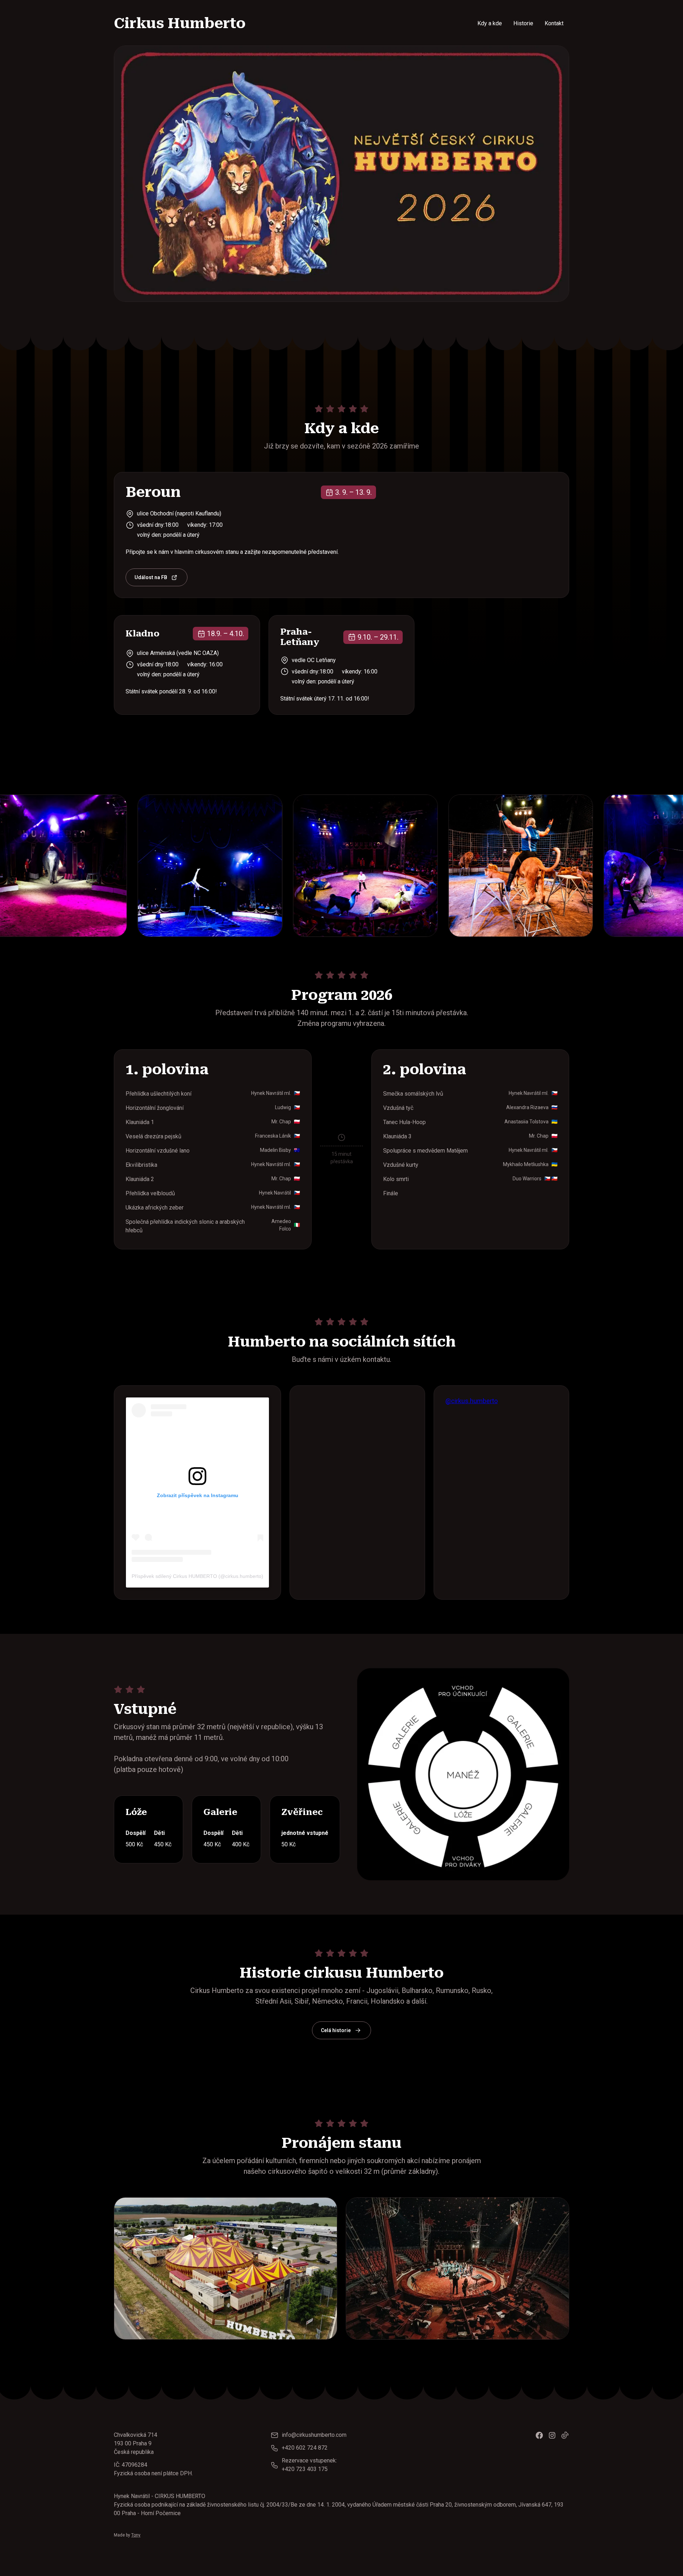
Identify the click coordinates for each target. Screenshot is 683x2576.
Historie (523, 23)
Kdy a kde (490, 23)
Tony (136, 2535)
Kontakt (554, 23)
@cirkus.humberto (472, 1401)
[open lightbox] (226, 866)
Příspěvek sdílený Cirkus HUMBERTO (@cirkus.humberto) (197, 1576)
